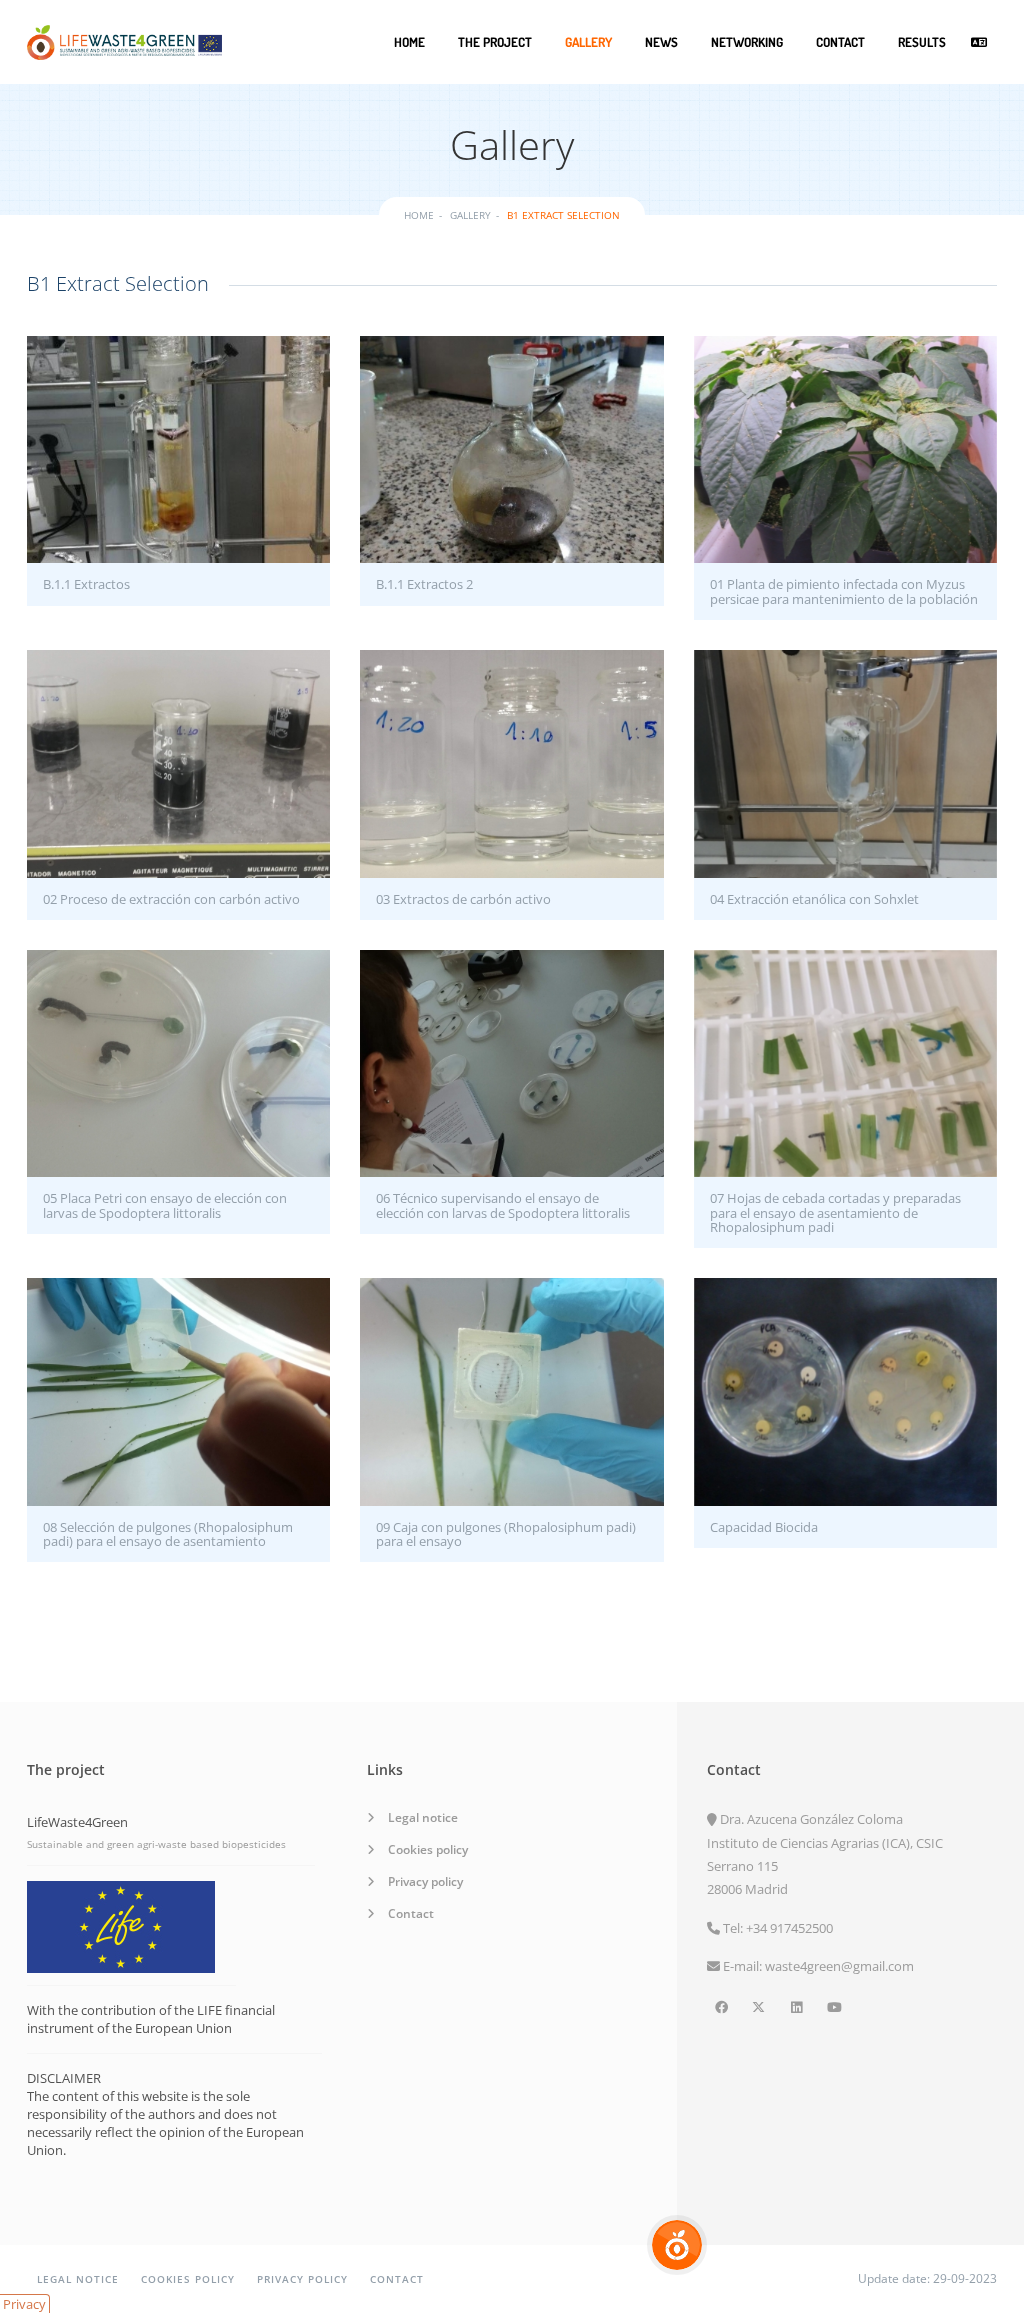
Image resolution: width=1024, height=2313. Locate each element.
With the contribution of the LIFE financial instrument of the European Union (151, 2019)
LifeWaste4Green (77, 1822)
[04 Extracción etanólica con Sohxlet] (845, 763)
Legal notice (423, 1817)
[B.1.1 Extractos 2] (511, 449)
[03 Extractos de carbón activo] (511, 763)
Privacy (24, 2304)
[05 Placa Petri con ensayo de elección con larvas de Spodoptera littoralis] (178, 1063)
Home (409, 42)
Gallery (588, 42)
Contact (840, 42)
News (661, 42)
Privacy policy (425, 1881)
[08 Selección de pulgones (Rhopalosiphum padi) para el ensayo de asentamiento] (178, 1391)
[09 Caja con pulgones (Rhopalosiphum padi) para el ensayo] (511, 1391)
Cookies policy (428, 1849)
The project (495, 42)
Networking (747, 42)
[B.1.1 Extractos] (178, 449)
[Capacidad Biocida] (845, 1391)
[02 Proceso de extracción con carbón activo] (178, 763)
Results (922, 42)
